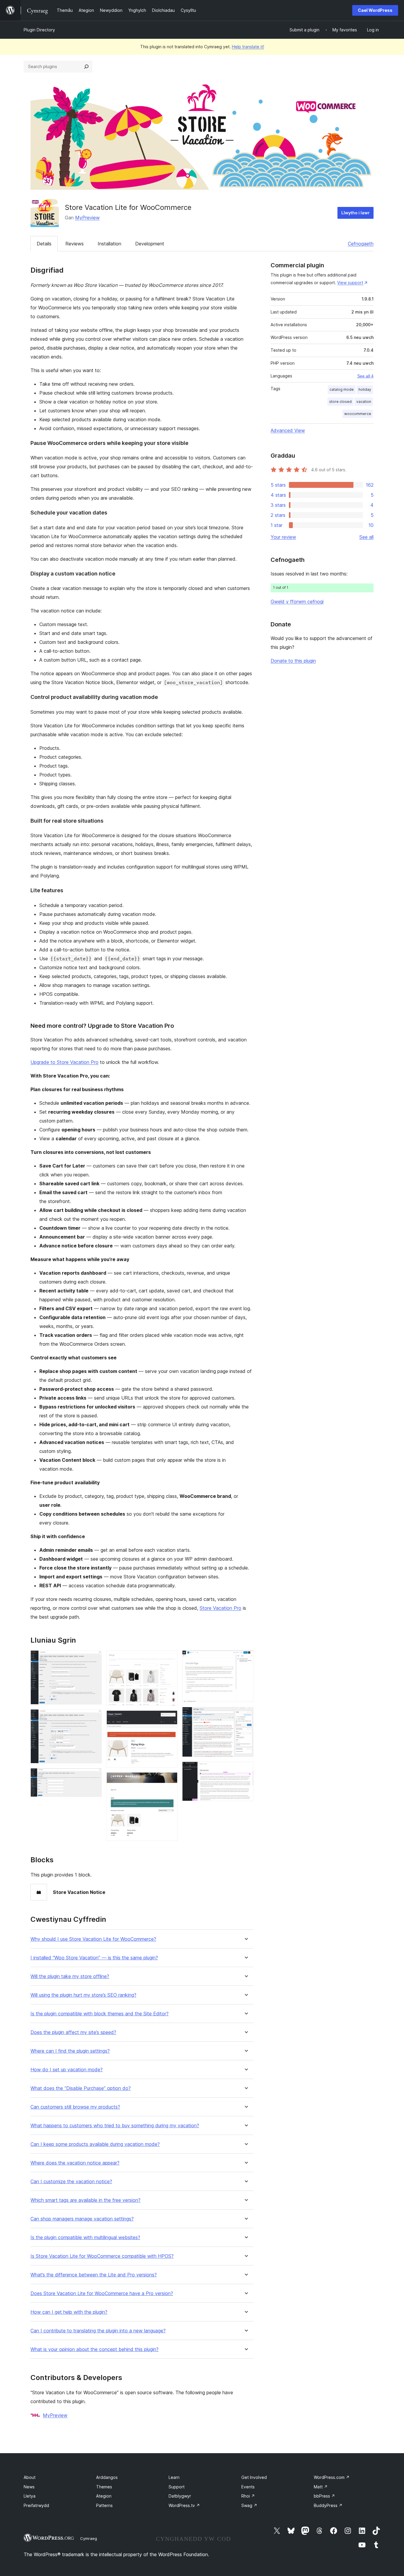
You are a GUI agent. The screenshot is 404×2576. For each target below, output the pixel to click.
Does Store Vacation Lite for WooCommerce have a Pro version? (102, 2293)
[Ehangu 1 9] (94, 1658)
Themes (104, 2487)
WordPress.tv (184, 2505)
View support (350, 283)
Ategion (104, 2496)
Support (177, 2487)
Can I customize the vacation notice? (71, 2182)
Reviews (75, 244)
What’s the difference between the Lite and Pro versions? (94, 2275)
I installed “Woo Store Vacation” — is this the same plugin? (94, 1958)
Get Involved (254, 2477)
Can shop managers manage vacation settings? (82, 2219)
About (30, 2477)
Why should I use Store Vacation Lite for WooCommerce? (93, 1939)
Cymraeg (89, 2538)
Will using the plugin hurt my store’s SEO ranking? (83, 1995)
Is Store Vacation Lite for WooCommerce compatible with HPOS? (102, 2256)
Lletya (30, 2496)
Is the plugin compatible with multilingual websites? (85, 2237)
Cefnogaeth (361, 244)
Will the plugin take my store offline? (70, 1976)
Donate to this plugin (293, 661)
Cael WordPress (375, 10)
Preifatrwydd (36, 2505)
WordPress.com (332, 2477)
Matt (321, 2487)
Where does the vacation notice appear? (75, 2163)
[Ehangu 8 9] (245, 1715)
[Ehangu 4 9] (169, 1658)
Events (248, 2487)
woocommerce (358, 414)
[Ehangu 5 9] (169, 1718)
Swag (249, 2505)
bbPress (324, 2496)
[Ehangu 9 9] (245, 1770)
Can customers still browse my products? (75, 2107)
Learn (174, 2477)
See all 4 (365, 376)
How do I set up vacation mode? (67, 2070)
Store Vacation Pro (220, 1608)
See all (366, 537)
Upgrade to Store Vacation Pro (64, 1062)
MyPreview (87, 218)
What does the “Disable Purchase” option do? (81, 2088)
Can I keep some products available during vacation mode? (95, 2144)
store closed (340, 402)
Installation (109, 244)
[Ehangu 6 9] (169, 1780)
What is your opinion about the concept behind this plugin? (94, 2349)
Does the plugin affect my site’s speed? (73, 2032)
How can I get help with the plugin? (69, 2312)
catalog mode (342, 389)
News (29, 2487)
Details (44, 244)
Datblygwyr (180, 2496)
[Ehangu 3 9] (94, 1776)
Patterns (104, 2505)
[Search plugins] (86, 67)
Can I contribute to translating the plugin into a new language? (98, 2331)
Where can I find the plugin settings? (70, 2051)
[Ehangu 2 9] (94, 1717)
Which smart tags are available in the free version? (85, 2200)
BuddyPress (328, 2505)
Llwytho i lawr (355, 213)
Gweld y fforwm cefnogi (297, 602)
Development (150, 244)
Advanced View (288, 430)
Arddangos (107, 2477)
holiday (365, 389)
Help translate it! (248, 47)
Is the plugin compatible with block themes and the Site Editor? (100, 2014)
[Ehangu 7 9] (245, 1658)
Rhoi (248, 2496)
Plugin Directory (39, 30)
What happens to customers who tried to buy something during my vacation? (115, 2126)
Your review (283, 537)
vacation (364, 402)
